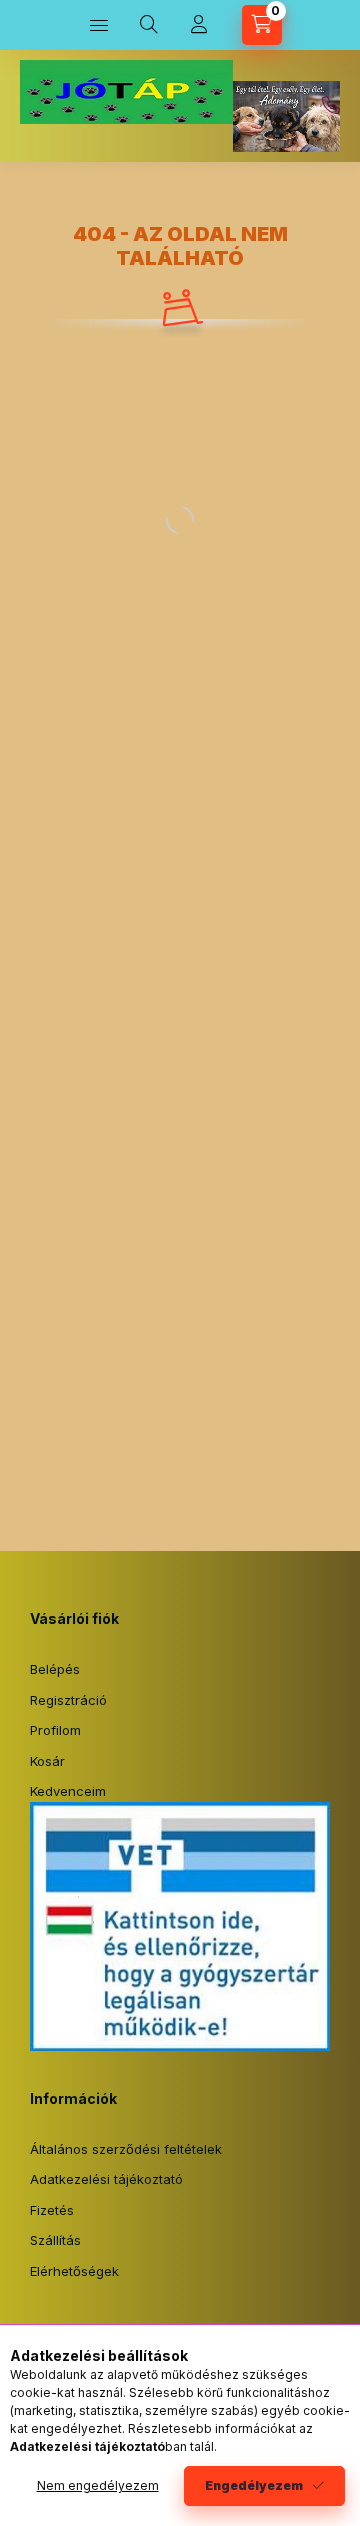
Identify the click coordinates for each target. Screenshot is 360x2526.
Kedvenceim (68, 1791)
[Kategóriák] (99, 25)
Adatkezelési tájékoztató (106, 2179)
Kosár (47, 1761)
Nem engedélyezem (98, 2485)
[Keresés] (149, 25)
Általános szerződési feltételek (126, 2149)
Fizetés (52, 2210)
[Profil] (199, 25)
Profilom (55, 1730)
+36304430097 (331, 106)
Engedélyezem (254, 2485)
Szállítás (55, 2240)
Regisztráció (68, 1700)
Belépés (55, 1669)
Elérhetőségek (74, 2271)
